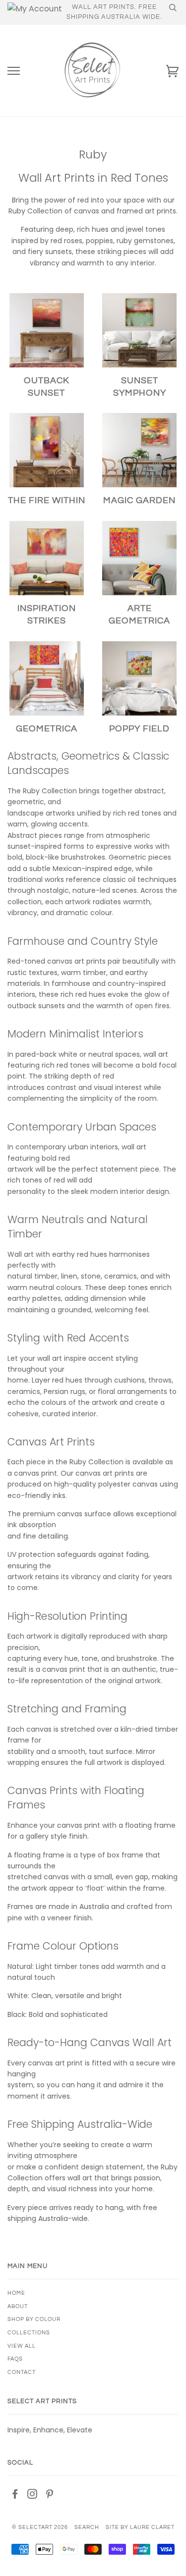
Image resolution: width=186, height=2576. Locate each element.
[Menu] (14, 71)
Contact (22, 2372)
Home (16, 2293)
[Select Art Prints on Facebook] (15, 2496)
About (18, 2306)
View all (22, 2346)
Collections (29, 2333)
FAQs (15, 2359)
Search (87, 2527)
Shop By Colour (34, 2319)
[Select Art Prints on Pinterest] (50, 2496)
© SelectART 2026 (40, 2527)
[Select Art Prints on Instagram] (32, 2496)
